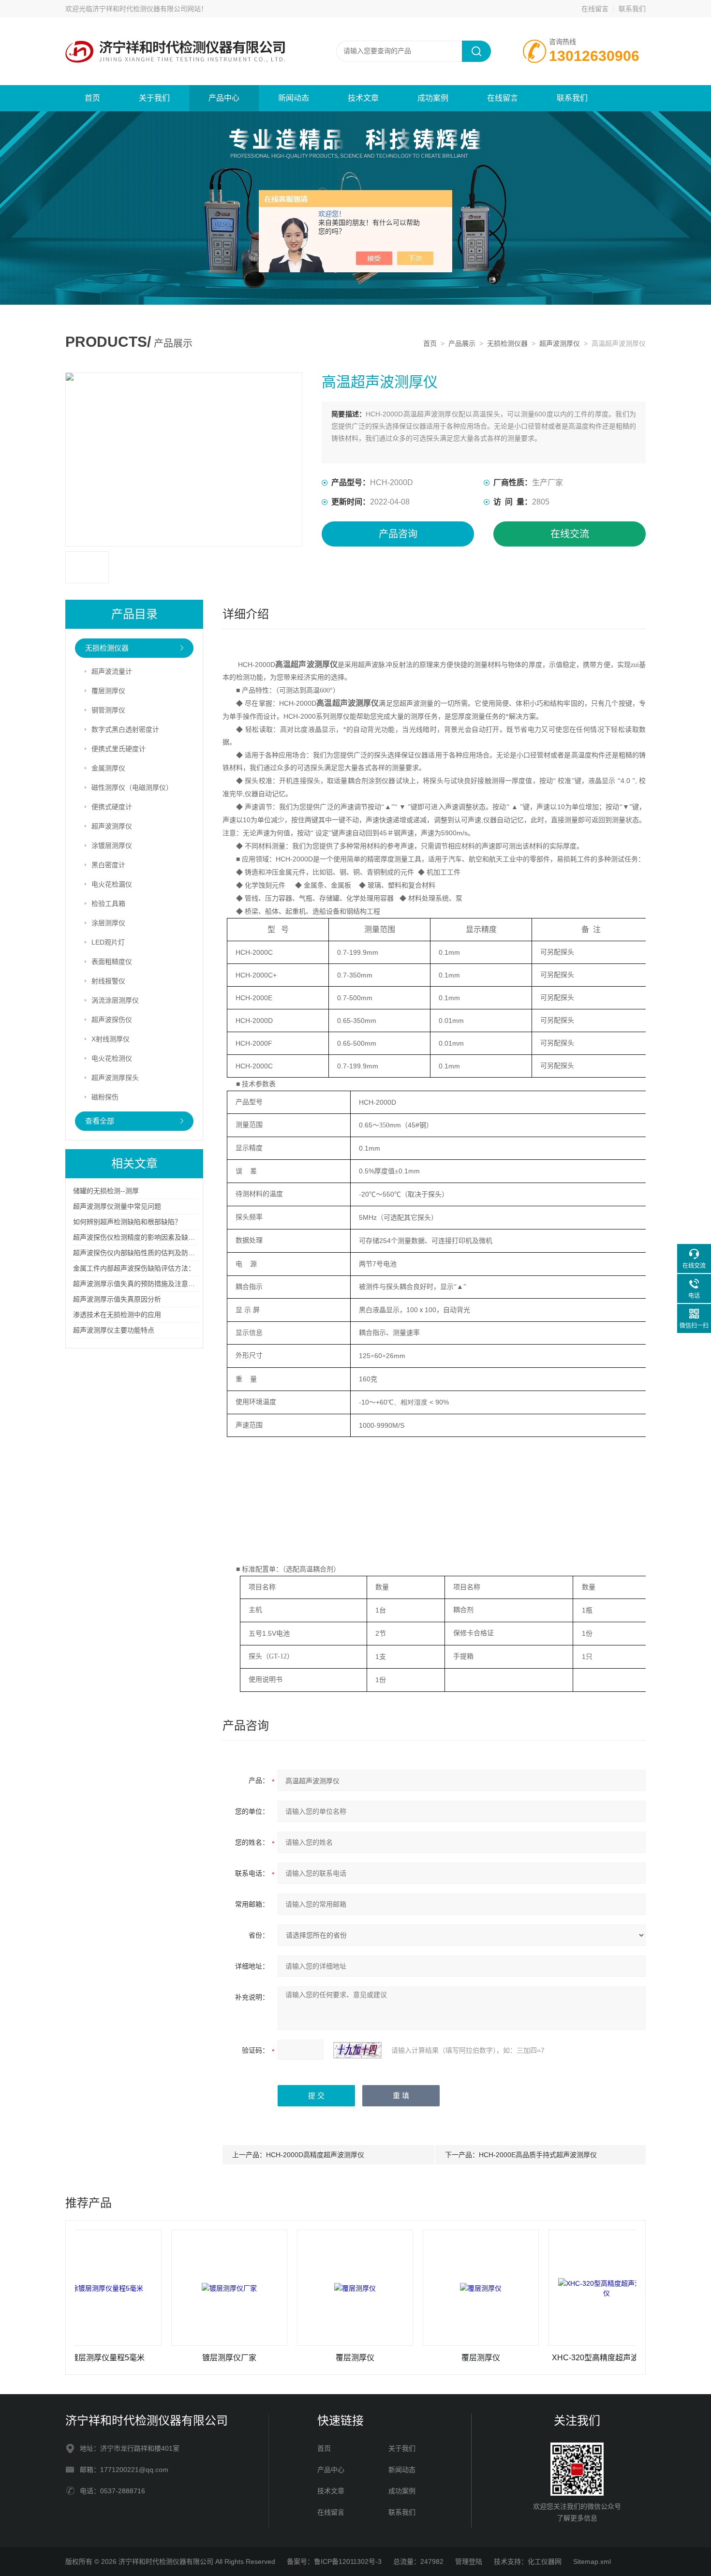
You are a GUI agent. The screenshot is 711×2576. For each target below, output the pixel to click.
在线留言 (595, 9)
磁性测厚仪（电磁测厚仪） (132, 787)
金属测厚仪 (108, 768)
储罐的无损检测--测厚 (106, 1191)
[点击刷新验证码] (357, 2050)
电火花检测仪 (112, 1058)
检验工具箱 (108, 903)
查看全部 (100, 1121)
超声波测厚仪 (560, 343)
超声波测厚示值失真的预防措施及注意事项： (141, 1284)
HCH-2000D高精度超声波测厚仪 (315, 2155)
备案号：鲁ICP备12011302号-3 (334, 2561)
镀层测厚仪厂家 (182, 2358)
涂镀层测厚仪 (112, 845)
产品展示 (462, 343)
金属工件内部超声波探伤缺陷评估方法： (134, 1268)
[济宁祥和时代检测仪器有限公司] (181, 27)
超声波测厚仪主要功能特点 (114, 1330)
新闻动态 (294, 98)
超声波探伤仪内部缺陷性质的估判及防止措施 (141, 1253)
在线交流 (570, 534)
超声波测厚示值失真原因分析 (117, 1299)
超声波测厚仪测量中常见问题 (117, 1206)
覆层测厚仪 (108, 691)
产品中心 (224, 98)
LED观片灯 (108, 942)
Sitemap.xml (592, 2561)
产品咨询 (398, 534)
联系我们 (632, 9)
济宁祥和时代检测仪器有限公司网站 (147, 9)
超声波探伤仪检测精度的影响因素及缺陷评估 (141, 1237)
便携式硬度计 (112, 807)
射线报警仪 (108, 981)
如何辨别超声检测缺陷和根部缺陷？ (127, 1222)
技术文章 (363, 98)
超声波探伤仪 (112, 1020)
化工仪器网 (545, 2561)
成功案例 (433, 98)
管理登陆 (469, 2561)
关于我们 (154, 98)
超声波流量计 (112, 671)
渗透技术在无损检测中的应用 (117, 1315)
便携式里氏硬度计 (118, 749)
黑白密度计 (108, 865)
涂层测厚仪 (108, 923)
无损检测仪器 (507, 343)
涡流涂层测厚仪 (115, 1000)
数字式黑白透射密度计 (125, 729)
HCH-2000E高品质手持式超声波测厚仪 (538, 2155)
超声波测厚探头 (115, 1078)
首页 (92, 98)
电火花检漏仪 (112, 884)
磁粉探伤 (105, 1097)
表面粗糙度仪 (112, 962)
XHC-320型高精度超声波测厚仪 (559, 2358)
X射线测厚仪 (111, 1039)
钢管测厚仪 (108, 710)
